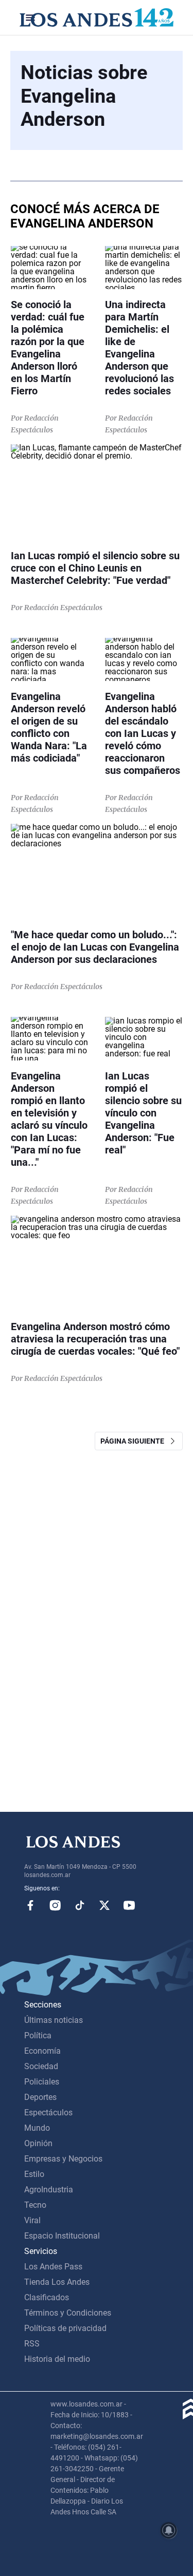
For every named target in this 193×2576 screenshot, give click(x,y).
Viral (32, 2220)
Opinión (38, 2143)
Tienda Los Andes (57, 2282)
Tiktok (80, 1905)
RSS (32, 2344)
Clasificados (47, 2297)
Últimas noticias (54, 2020)
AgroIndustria (49, 2190)
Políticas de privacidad (65, 2328)
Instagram (55, 1905)
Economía (42, 2051)
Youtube (129, 1905)
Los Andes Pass (53, 2267)
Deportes (40, 2097)
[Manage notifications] (169, 2530)
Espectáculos (48, 2113)
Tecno (35, 2205)
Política (38, 2035)
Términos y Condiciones (68, 2313)
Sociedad (41, 2066)
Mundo (37, 2128)
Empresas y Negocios (63, 2159)
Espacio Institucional (62, 2236)
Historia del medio (57, 2359)
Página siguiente (135, 1441)
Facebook (30, 1905)
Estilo (34, 2174)
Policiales (42, 2082)
